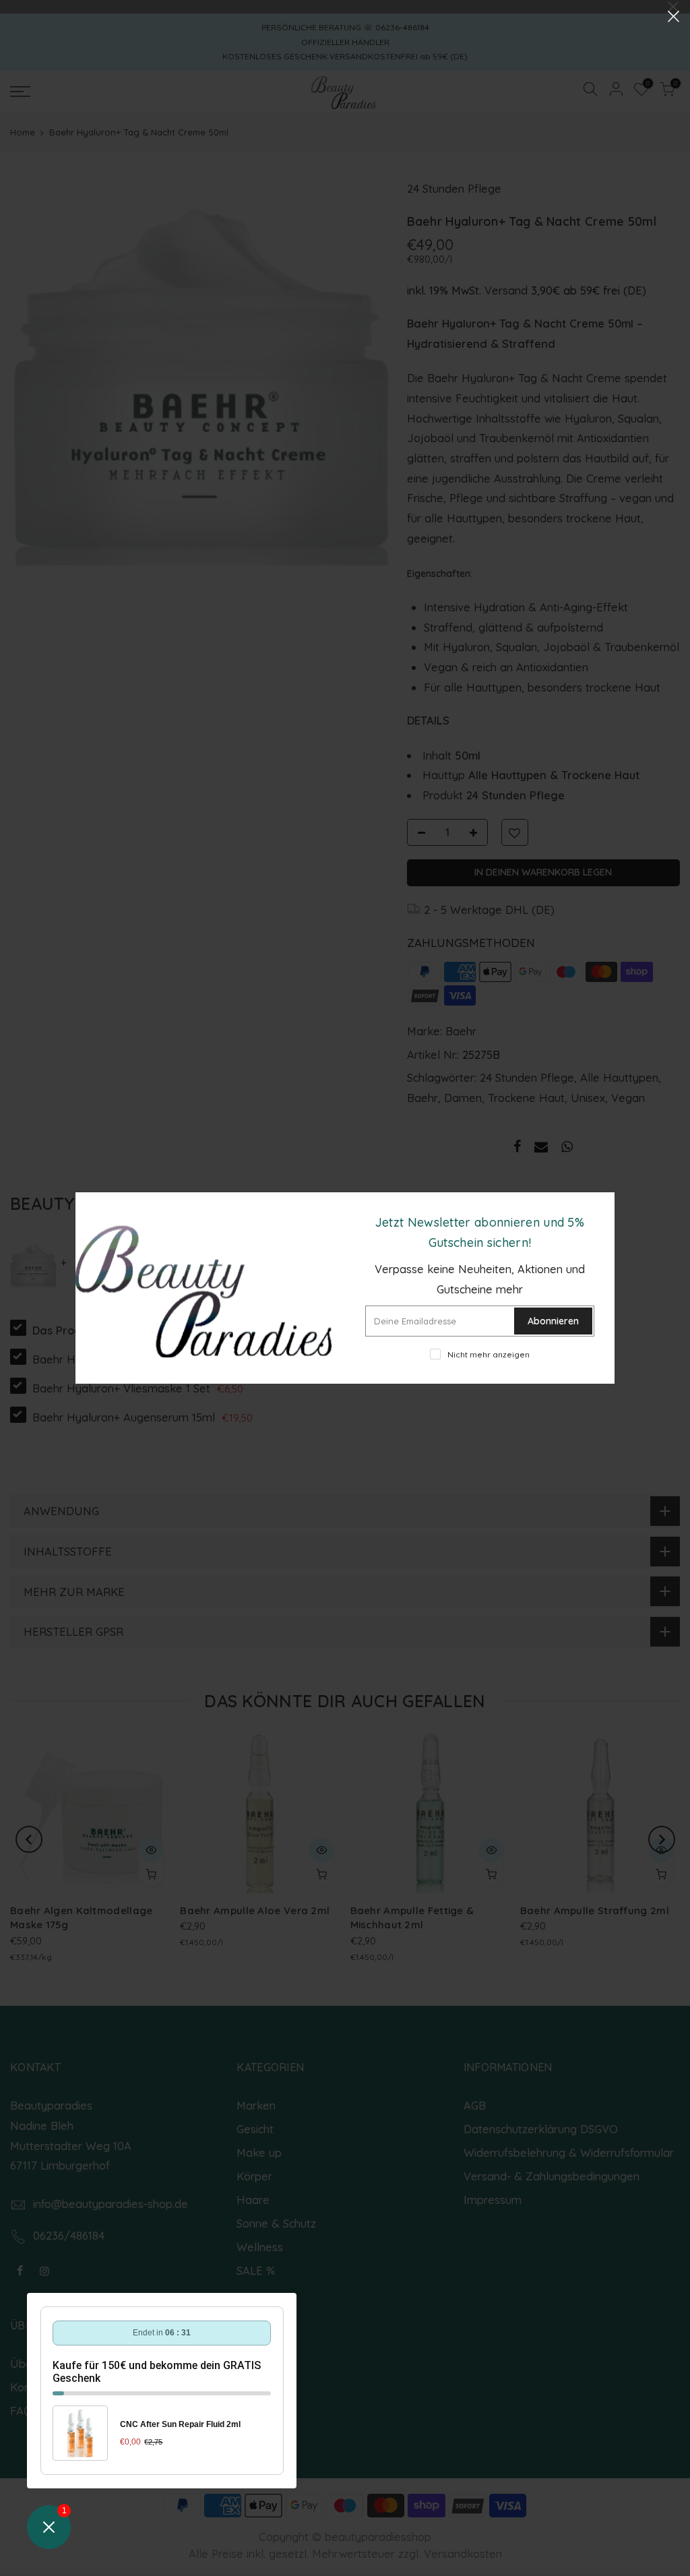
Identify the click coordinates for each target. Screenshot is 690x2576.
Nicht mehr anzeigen (489, 1354)
